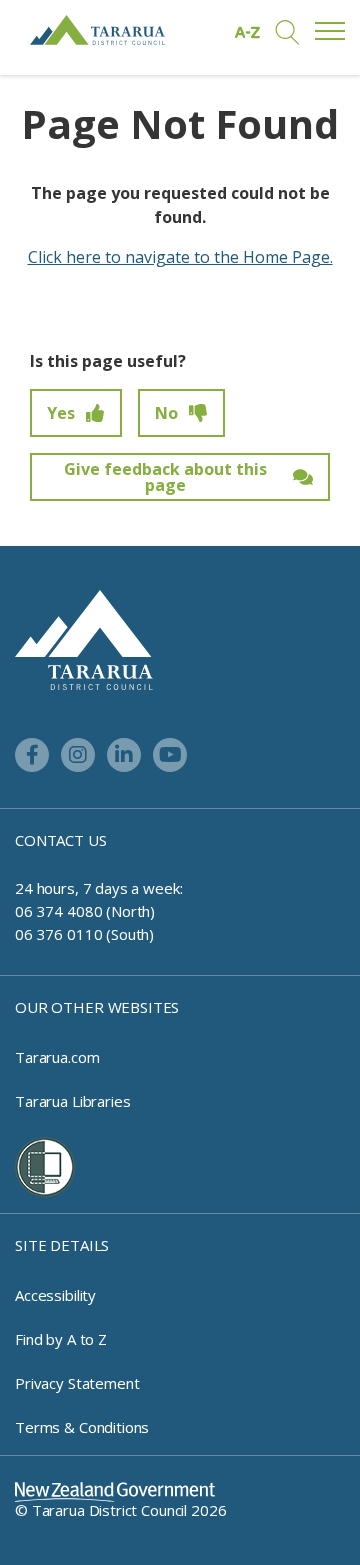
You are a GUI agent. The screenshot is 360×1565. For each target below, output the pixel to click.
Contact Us (61, 840)
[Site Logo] (97, 29)
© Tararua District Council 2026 (120, 1510)
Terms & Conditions (82, 1427)
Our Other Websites (97, 1007)
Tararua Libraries (72, 1101)
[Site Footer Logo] (84, 638)
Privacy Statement (77, 1383)
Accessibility (55, 1295)
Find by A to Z (61, 1339)
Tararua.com (57, 1057)
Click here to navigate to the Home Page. (180, 257)
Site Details (62, 1245)
